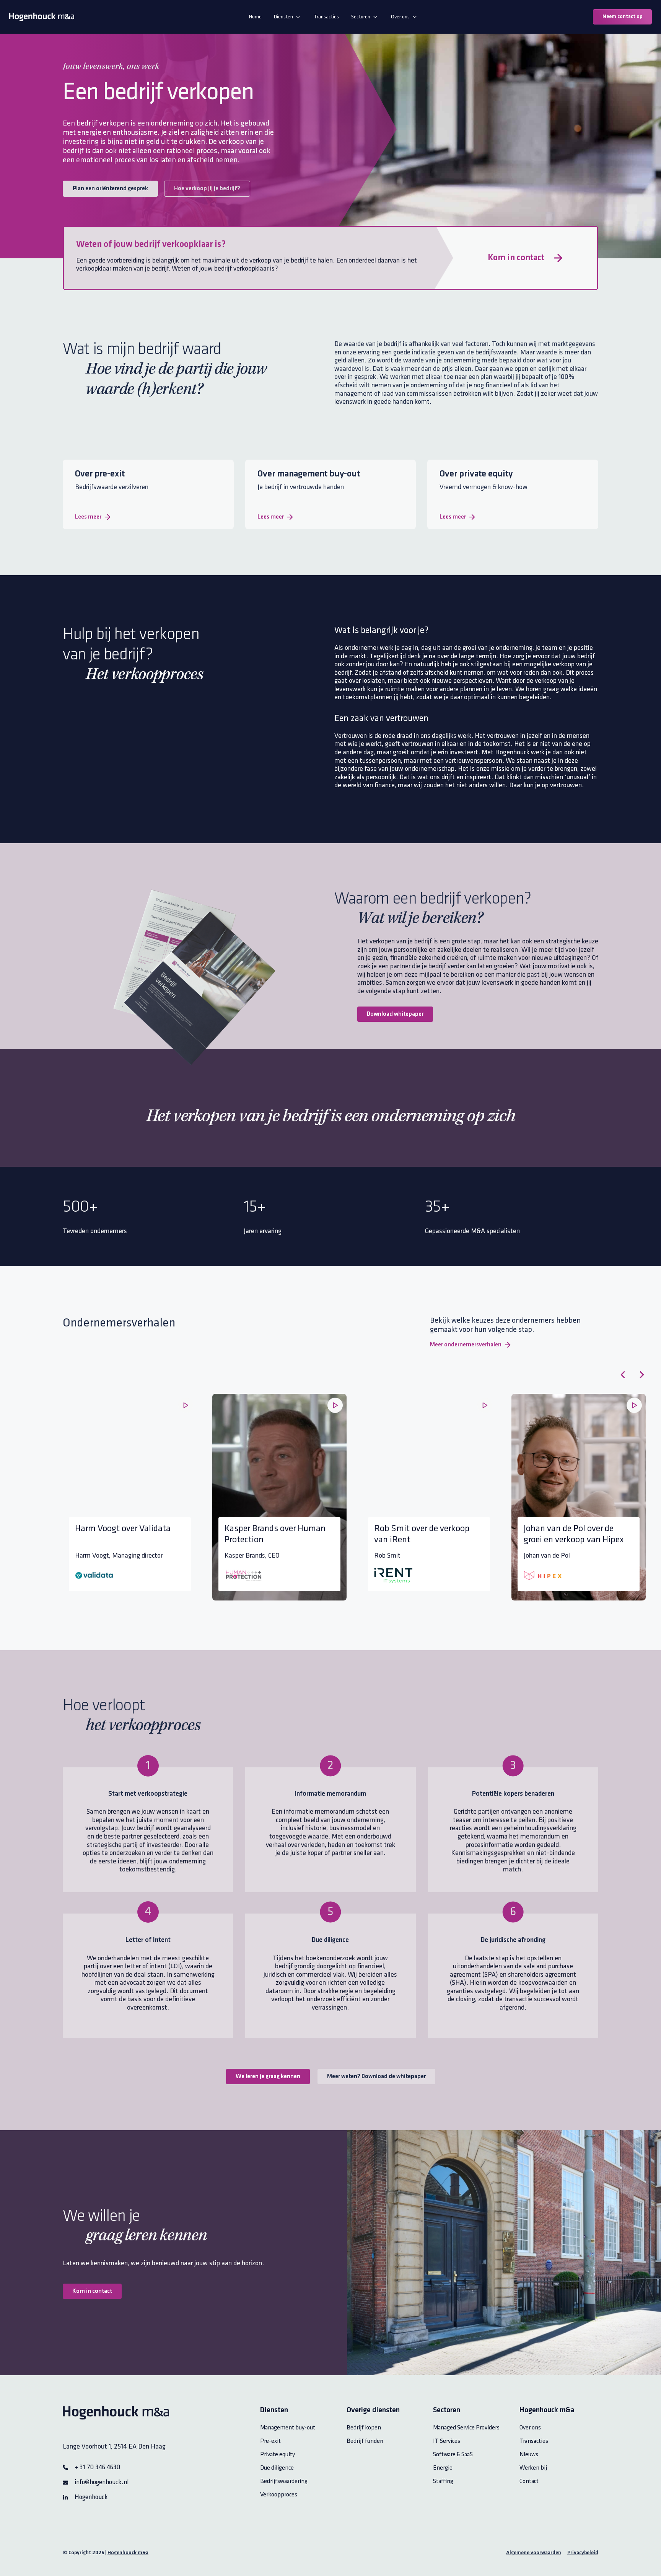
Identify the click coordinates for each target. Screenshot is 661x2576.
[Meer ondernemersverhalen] (508, 1345)
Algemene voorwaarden (534, 2553)
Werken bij (533, 2468)
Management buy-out (288, 2428)
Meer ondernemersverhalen (466, 1345)
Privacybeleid (583, 2553)
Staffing (443, 2481)
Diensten (283, 17)
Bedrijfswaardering (284, 2481)
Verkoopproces (279, 2495)
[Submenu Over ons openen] (415, 17)
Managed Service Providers (466, 2428)
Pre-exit (270, 2441)
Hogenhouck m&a (128, 2553)
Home (255, 17)
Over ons (400, 17)
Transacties (326, 17)
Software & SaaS (453, 2454)
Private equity (278, 2454)
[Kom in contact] (558, 258)
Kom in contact (516, 258)
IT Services (447, 2441)
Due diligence (277, 2468)
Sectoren (361, 17)
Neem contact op (622, 17)
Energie (443, 2468)
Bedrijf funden (365, 2441)
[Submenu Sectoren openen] (375, 17)
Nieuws (529, 2454)
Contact (529, 2481)
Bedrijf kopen (364, 2428)
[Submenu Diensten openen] (298, 17)
